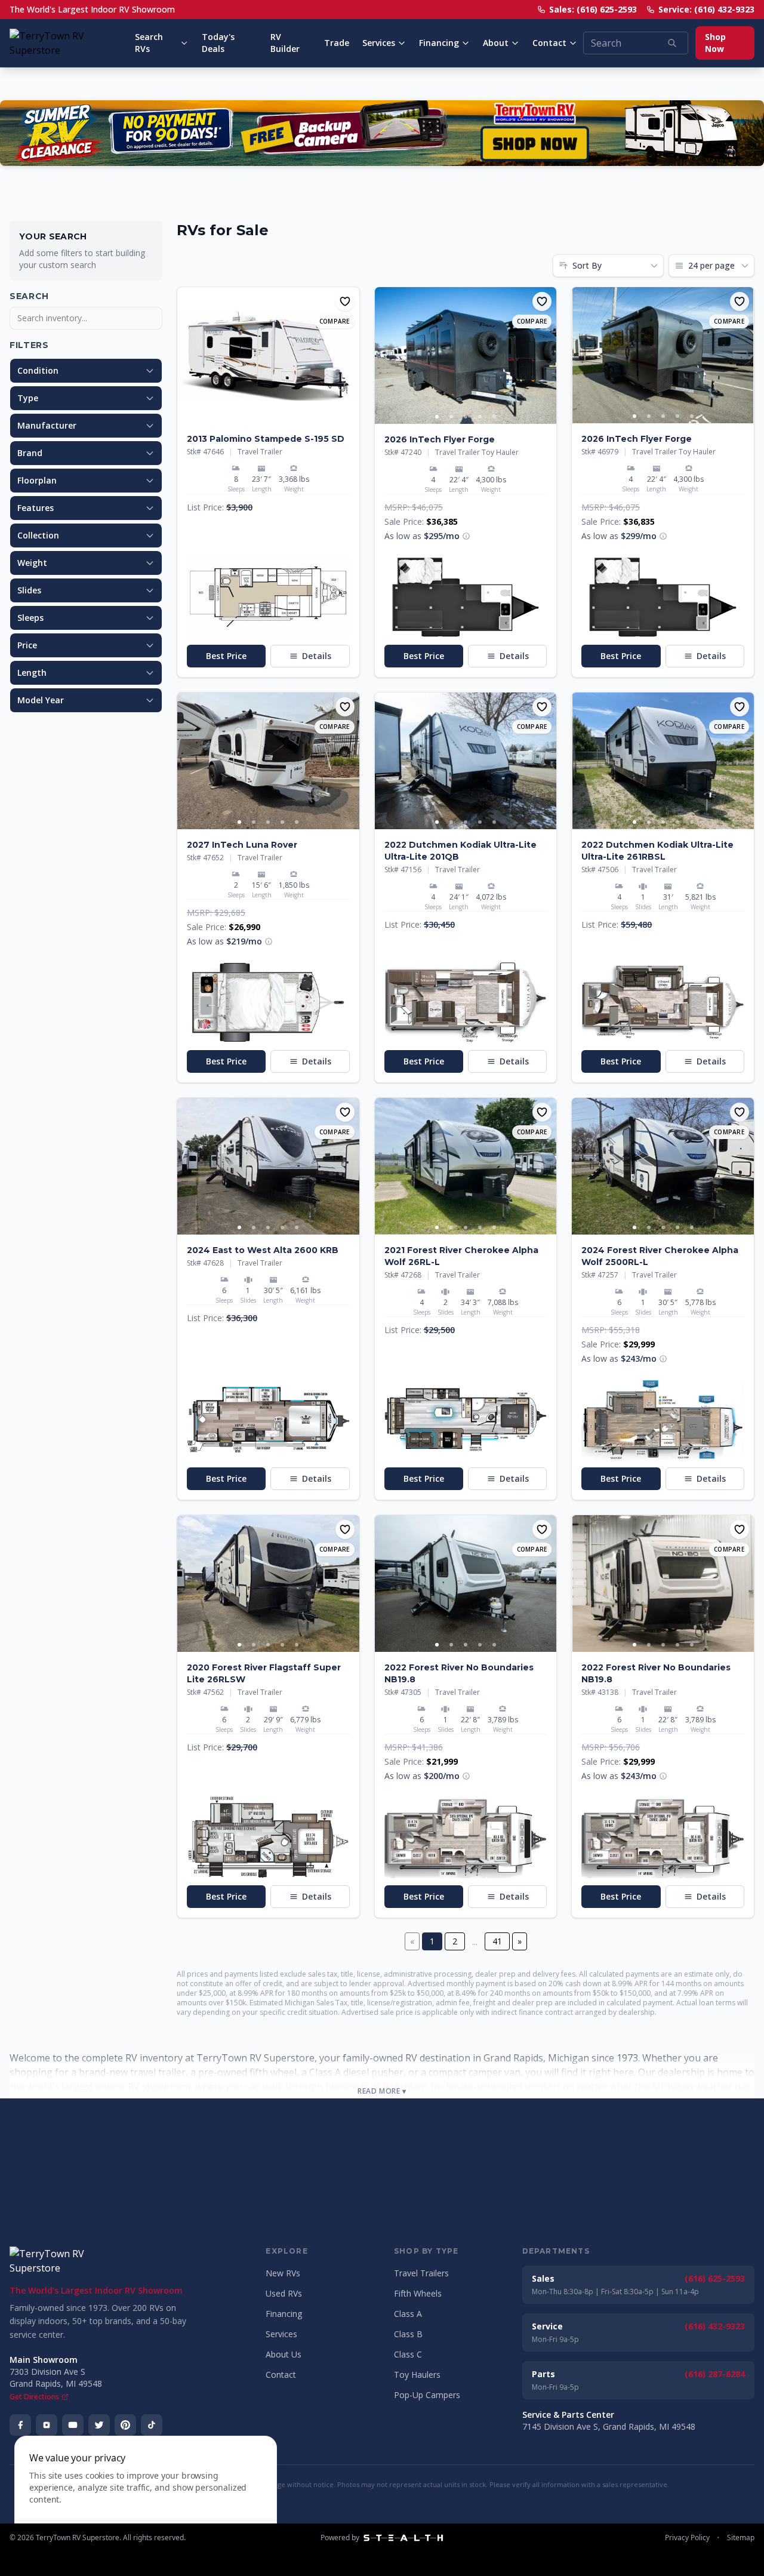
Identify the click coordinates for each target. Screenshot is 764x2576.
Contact (549, 43)
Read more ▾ (382, 2091)
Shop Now (715, 43)
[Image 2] (275, 416)
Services (379, 43)
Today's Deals (218, 43)
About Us (284, 2354)
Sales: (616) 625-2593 (593, 9)
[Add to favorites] (345, 301)
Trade (337, 43)
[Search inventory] (672, 43)
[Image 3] (466, 417)
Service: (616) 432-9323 (706, 9)
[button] (268, 597)
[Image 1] (261, 416)
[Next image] (350, 355)
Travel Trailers (421, 2273)
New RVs (283, 2273)
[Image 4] (480, 417)
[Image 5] (494, 417)
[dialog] (146, 2499)
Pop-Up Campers (427, 2395)
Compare (335, 321)
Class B (408, 2334)
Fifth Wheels (418, 2293)
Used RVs (284, 2293)
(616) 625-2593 (715, 2278)
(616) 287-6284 (715, 2374)
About (496, 43)
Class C (408, 2354)
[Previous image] (187, 355)
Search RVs (149, 43)
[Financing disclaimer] (466, 536)
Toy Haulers (417, 2375)
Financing (439, 43)
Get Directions (34, 2397)
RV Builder (285, 43)
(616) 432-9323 (715, 2326)
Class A (408, 2314)
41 (497, 1941)
